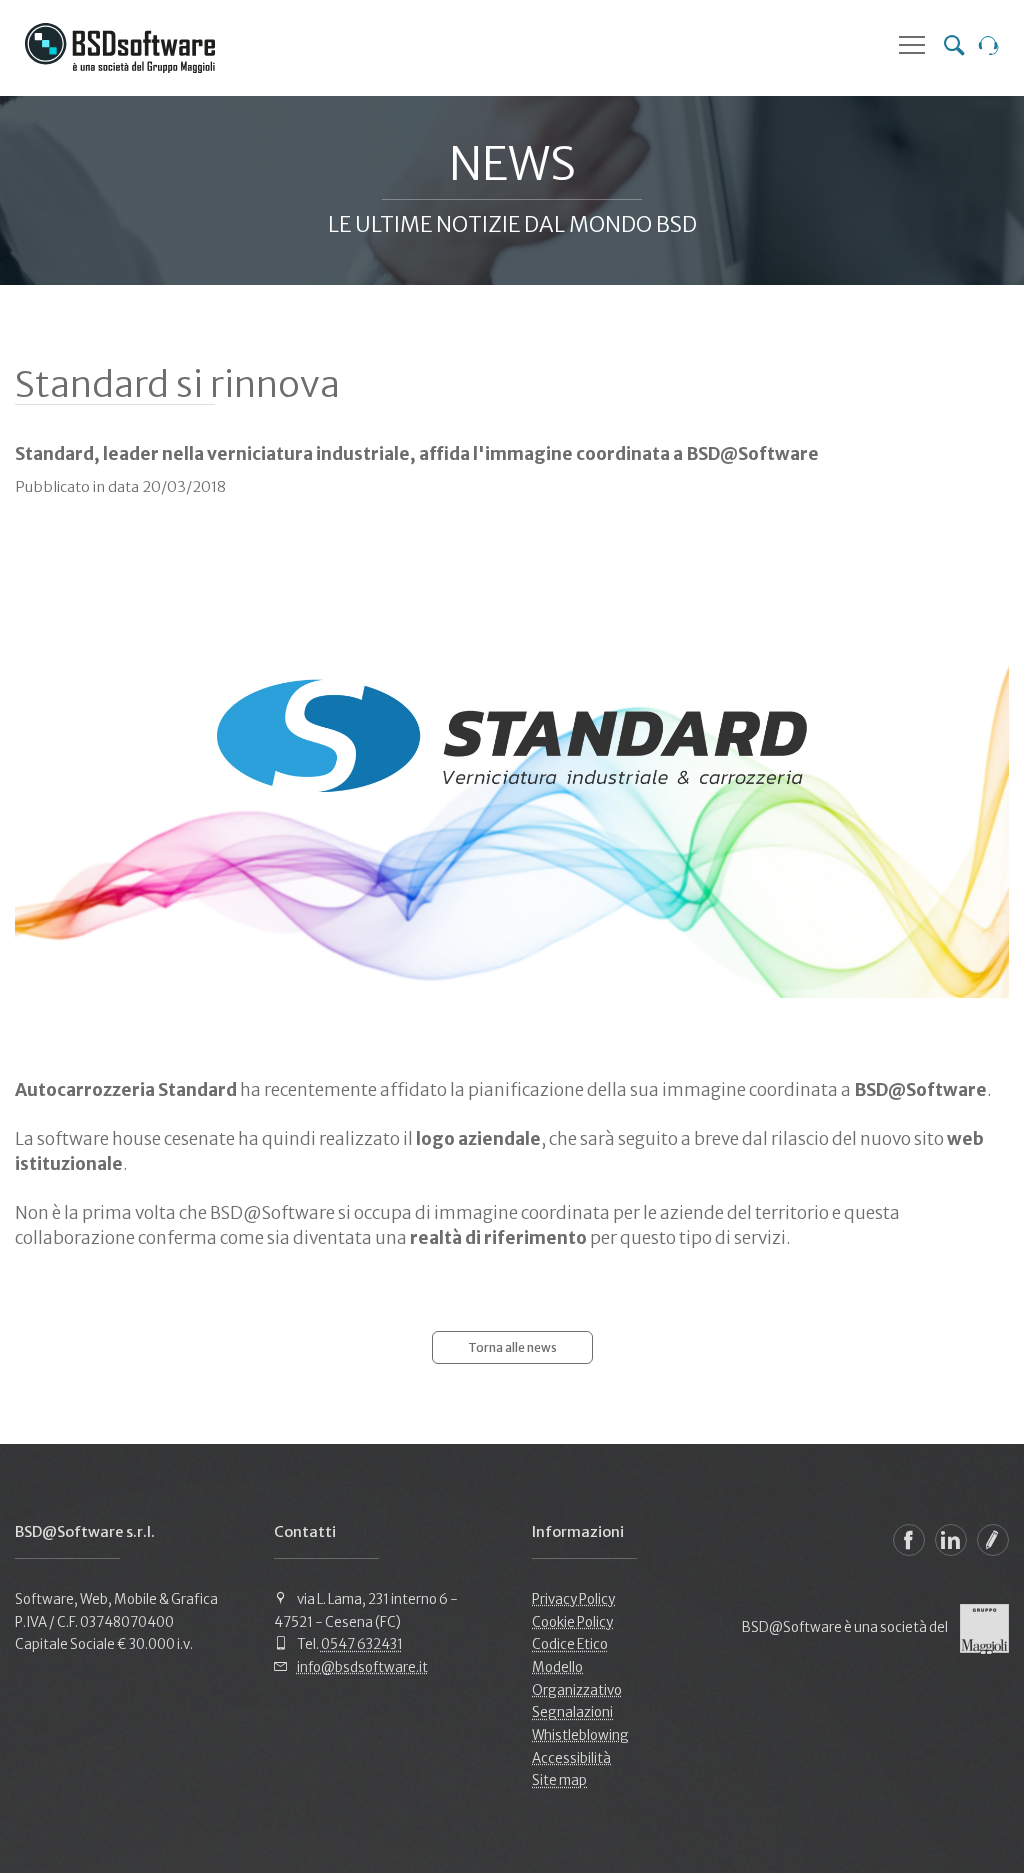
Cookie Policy (572, 1622)
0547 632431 (362, 1644)
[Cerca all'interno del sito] (954, 48)
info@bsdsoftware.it (362, 1667)
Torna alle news (512, 1347)
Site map (559, 1780)
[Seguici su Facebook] (909, 1540)
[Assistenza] (989, 48)
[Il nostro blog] (993, 1540)
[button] (912, 45)
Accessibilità (571, 1758)
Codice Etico (570, 1644)
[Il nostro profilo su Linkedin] (951, 1540)
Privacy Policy (573, 1599)
